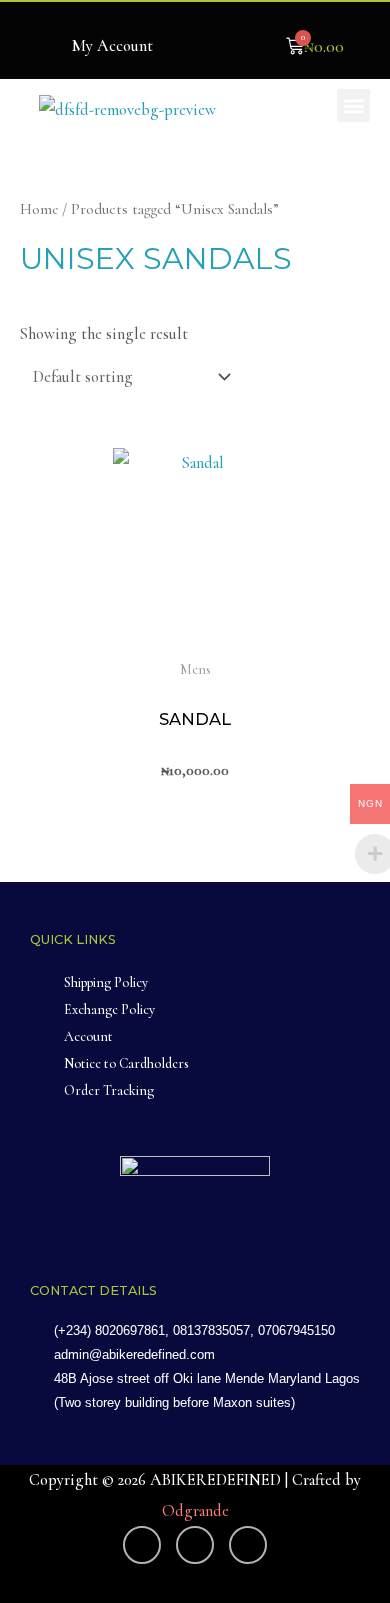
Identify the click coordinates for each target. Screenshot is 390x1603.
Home (39, 209)
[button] (353, 105)
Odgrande (195, 1511)
